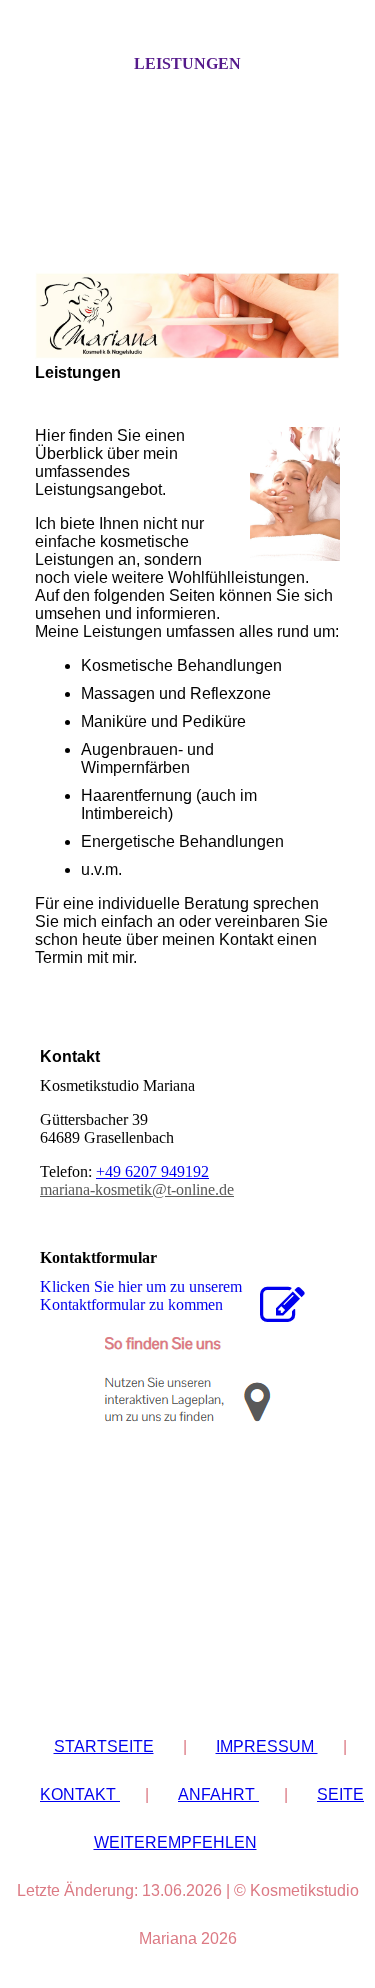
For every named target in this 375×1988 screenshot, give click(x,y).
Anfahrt (218, 1794)
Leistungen (187, 63)
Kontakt (80, 1794)
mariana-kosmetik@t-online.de (137, 1189)
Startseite (104, 1746)
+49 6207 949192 (152, 1171)
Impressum (267, 1746)
